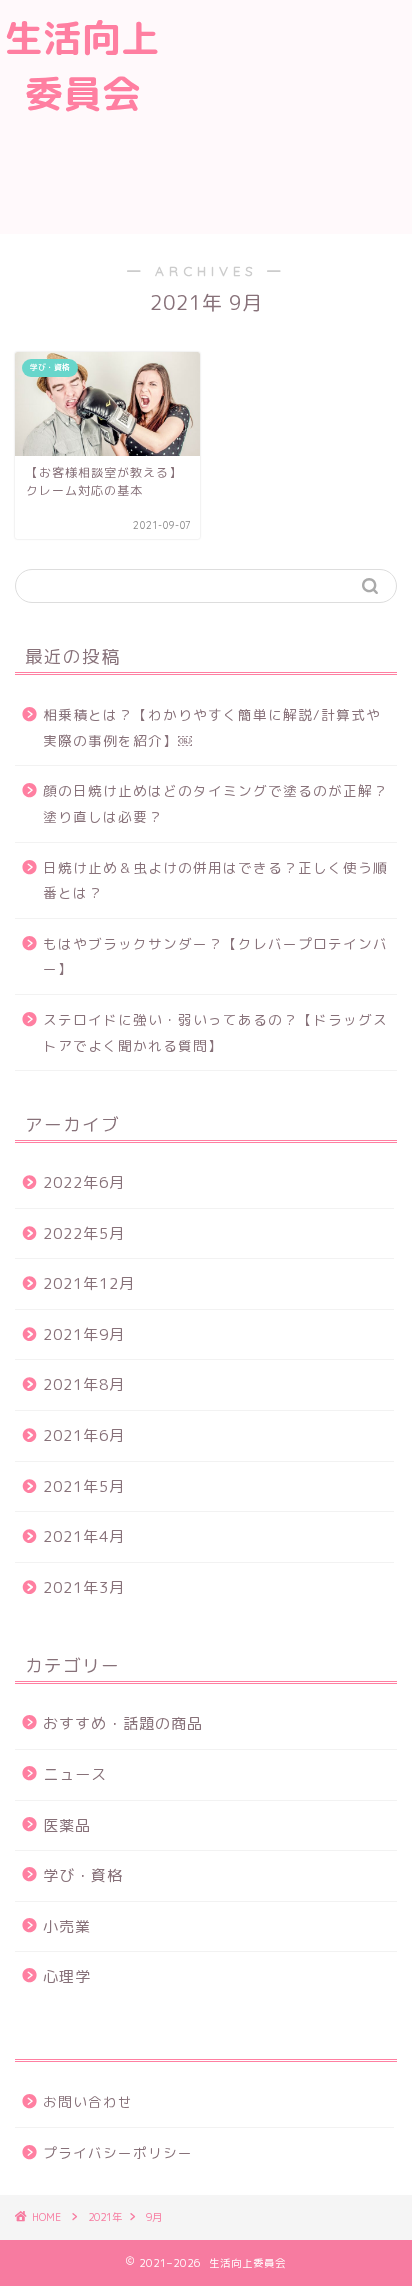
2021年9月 (84, 1334)
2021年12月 (89, 1283)
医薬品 (67, 1825)
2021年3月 (84, 1587)
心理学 (67, 1976)
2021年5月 (84, 1486)
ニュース (75, 1774)
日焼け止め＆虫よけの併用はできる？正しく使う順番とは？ (215, 880)
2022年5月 (84, 1233)
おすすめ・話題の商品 (123, 1723)
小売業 (67, 1926)
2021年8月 (84, 1384)
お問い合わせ (88, 2101)
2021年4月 (84, 1536)
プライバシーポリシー (118, 2152)
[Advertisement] (288, 114)
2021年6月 (84, 1435)
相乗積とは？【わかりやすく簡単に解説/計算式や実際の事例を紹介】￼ (212, 727)
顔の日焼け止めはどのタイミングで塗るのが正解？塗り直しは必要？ (215, 803)
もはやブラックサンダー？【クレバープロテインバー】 (215, 956)
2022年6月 (84, 1182)
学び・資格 (83, 1875)
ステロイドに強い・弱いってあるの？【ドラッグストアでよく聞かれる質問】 (215, 1032)
